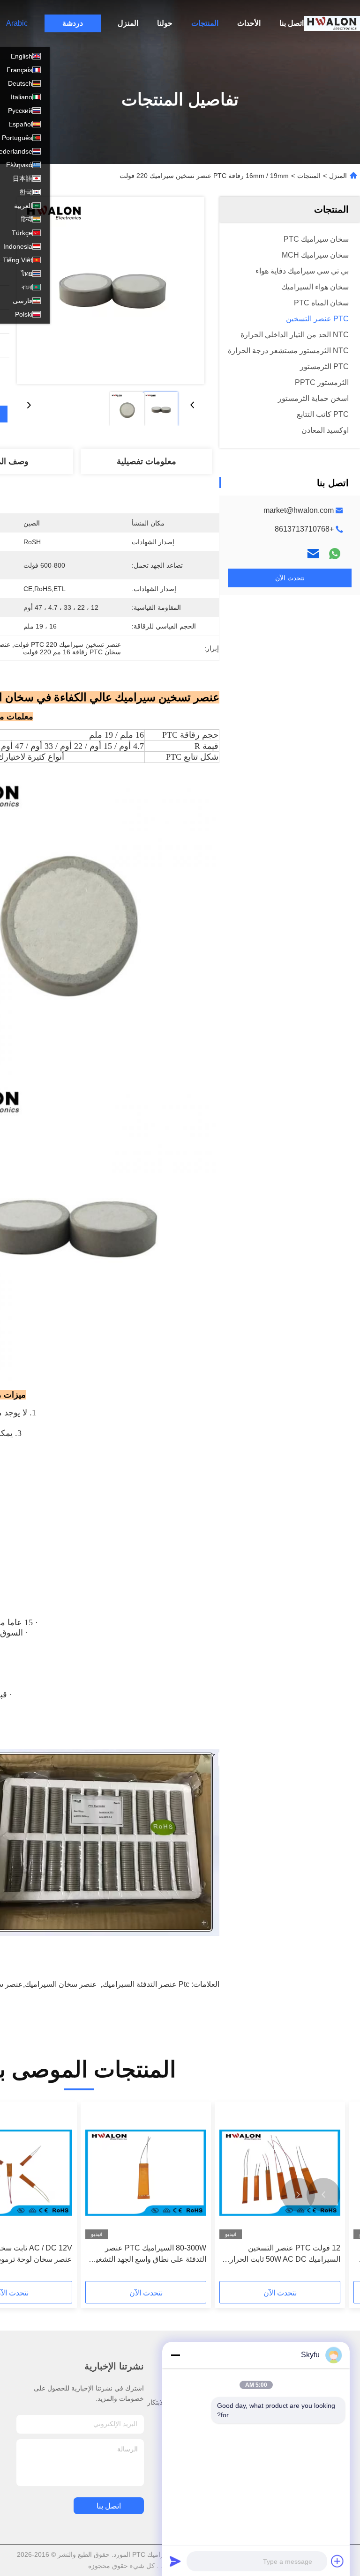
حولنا (165, 23)
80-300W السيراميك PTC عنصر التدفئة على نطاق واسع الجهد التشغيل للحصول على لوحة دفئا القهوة (148, 2254)
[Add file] (337, 2561)
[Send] (175, 2561)
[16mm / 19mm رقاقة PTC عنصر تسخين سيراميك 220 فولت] (111, 290)
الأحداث (249, 23)
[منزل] (332, 23)
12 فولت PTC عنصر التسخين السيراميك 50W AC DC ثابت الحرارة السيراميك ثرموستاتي (283, 2254)
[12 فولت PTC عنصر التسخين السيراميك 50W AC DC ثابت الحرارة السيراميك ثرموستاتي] (280, 2173)
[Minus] (175, 2355)
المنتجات (205, 23)
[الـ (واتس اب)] (335, 554)
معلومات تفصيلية (146, 461)
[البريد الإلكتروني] (313, 554)
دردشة (73, 23)
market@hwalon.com (299, 510)
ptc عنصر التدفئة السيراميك (146, 1984)
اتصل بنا (292, 23)
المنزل (128, 23)
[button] (323, 2195)
